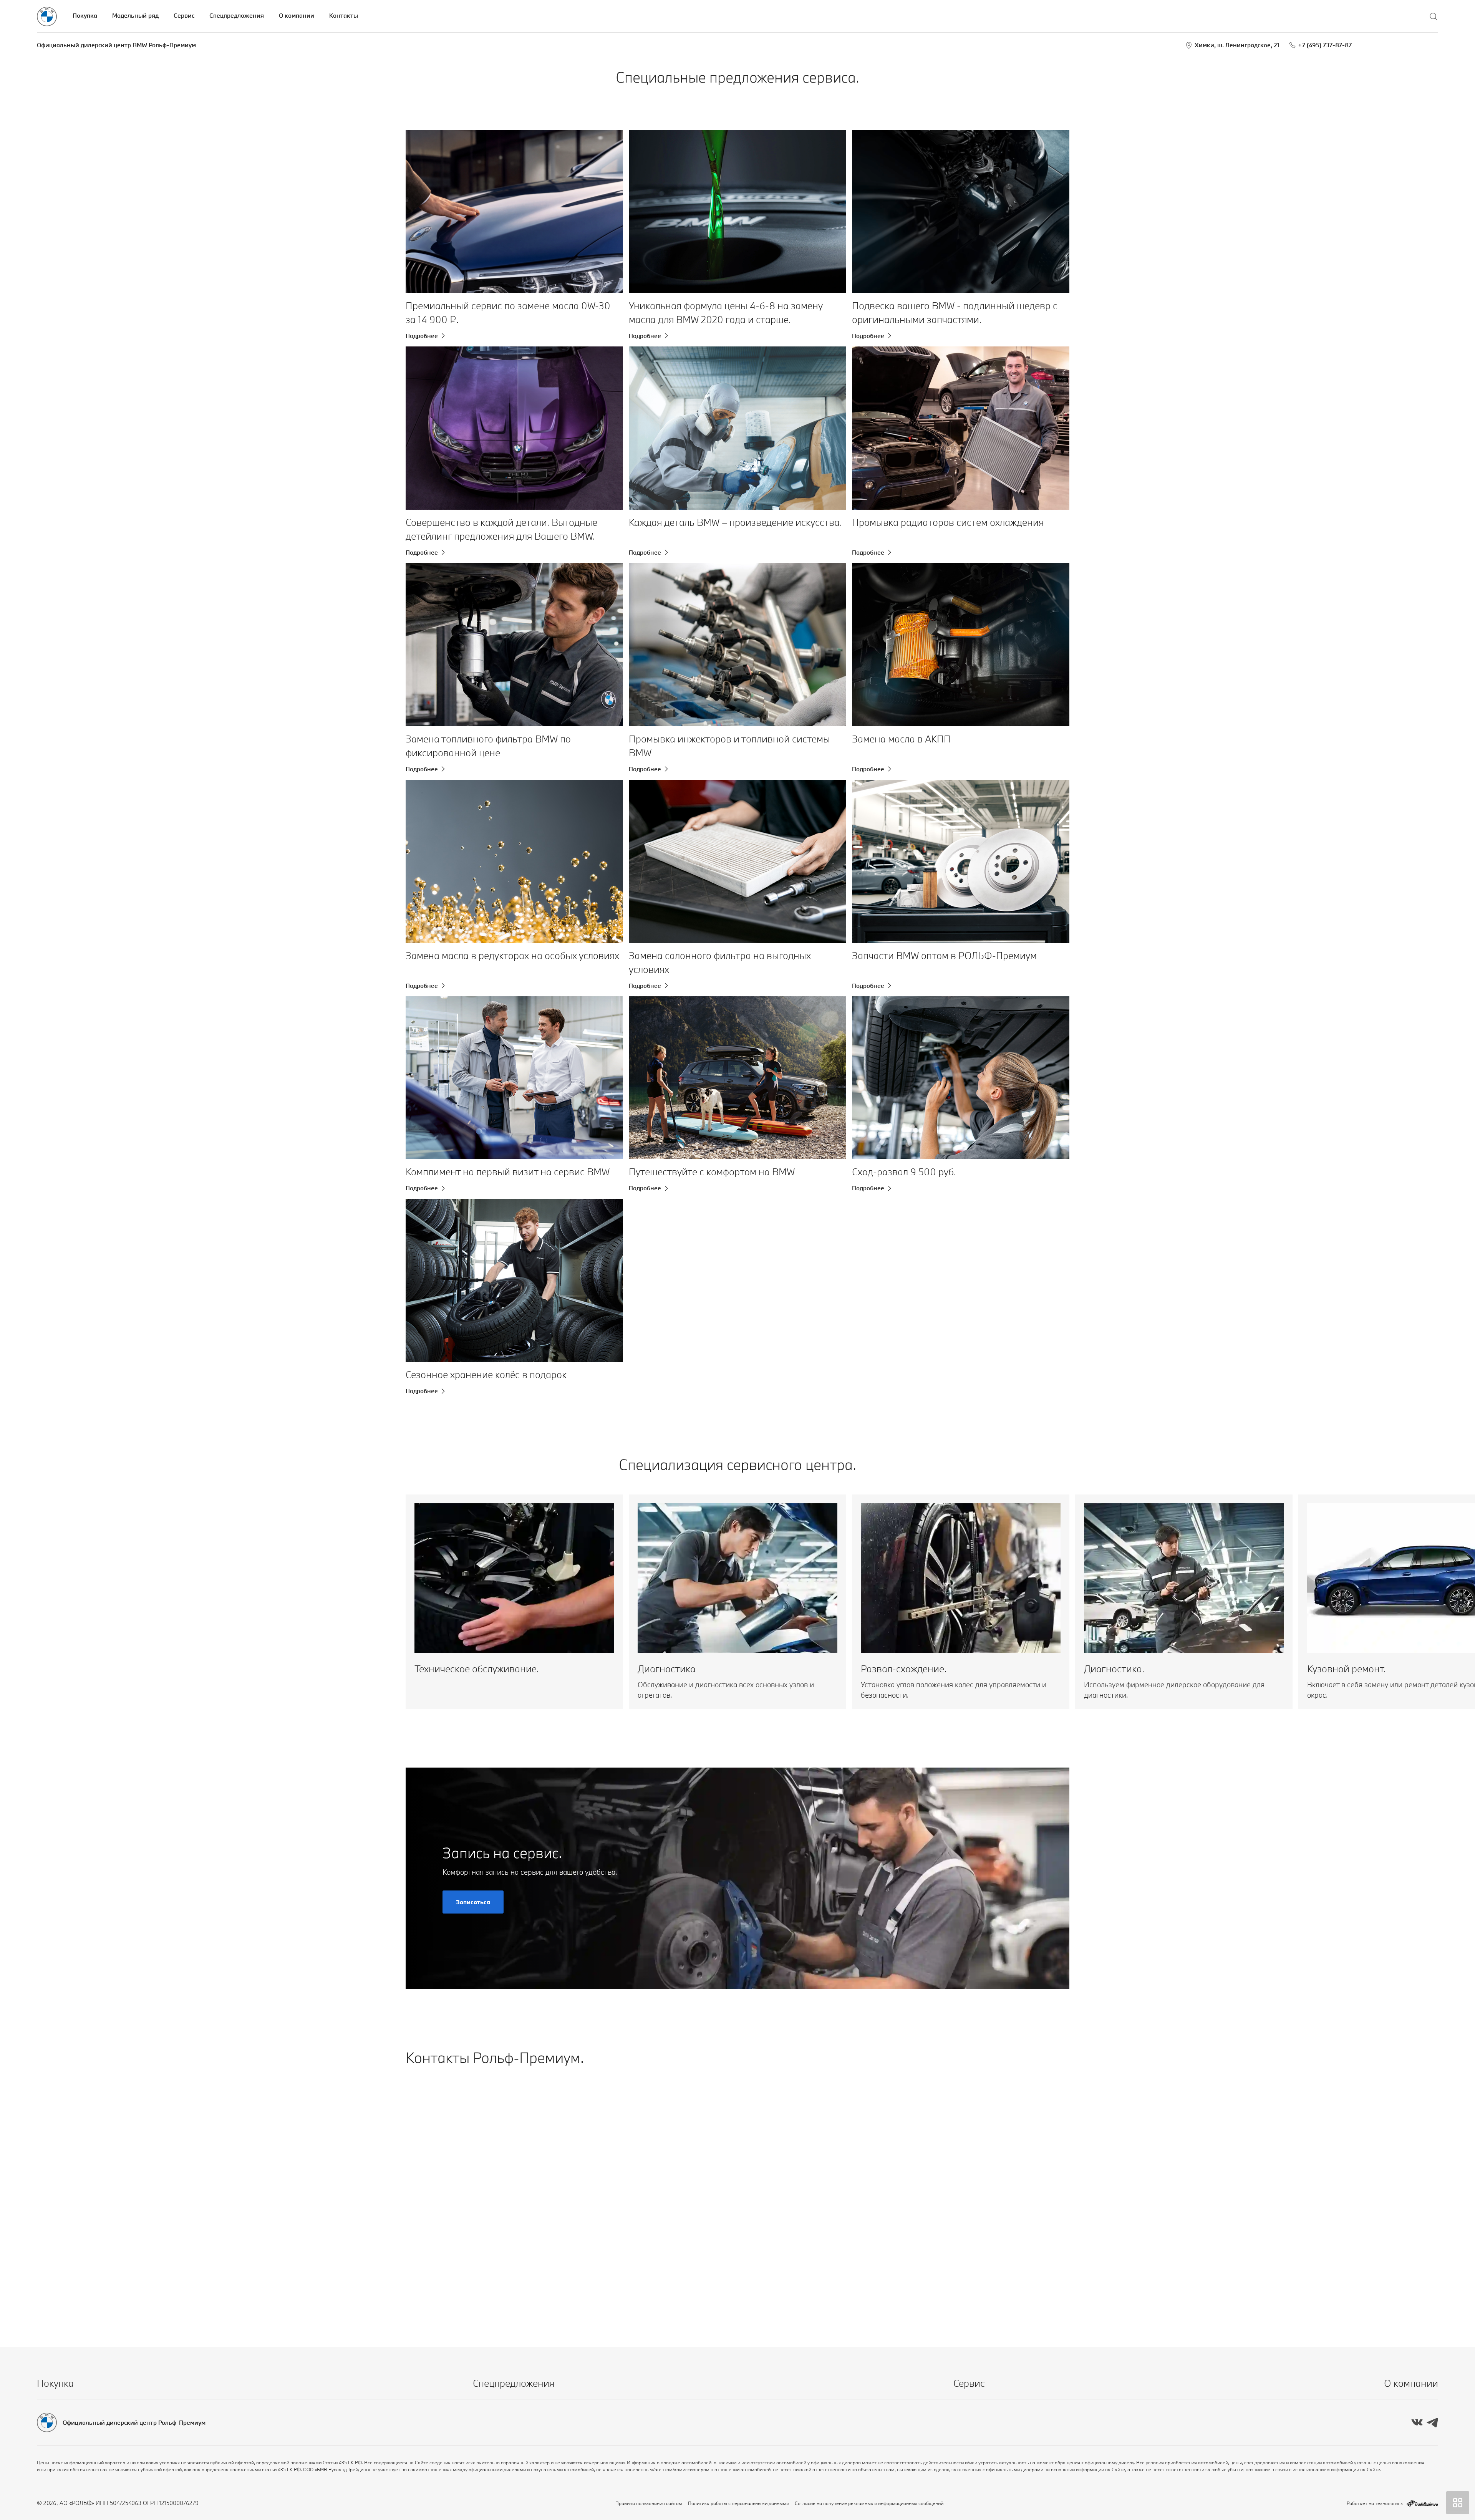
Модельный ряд (135, 15)
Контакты (344, 15)
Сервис (184, 15)
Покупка (85, 15)
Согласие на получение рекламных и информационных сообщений (869, 2503)
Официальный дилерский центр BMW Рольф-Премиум (116, 45)
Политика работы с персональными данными (738, 2503)
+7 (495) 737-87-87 (1325, 45)
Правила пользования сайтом (649, 2503)
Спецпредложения (237, 15)
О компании (297, 15)
